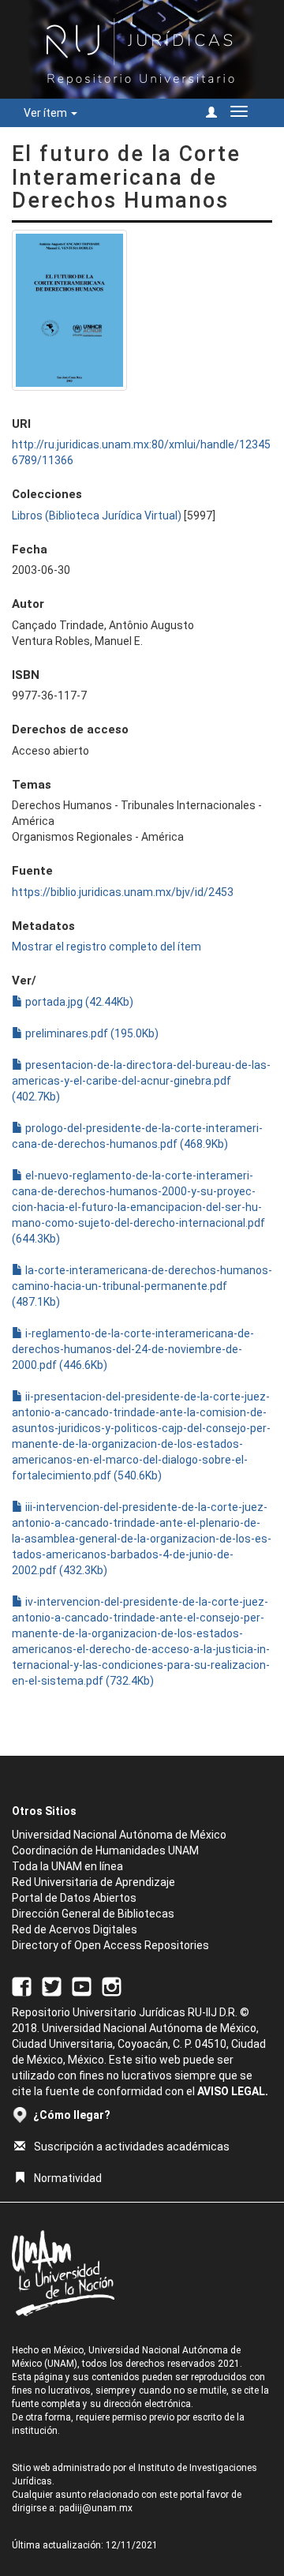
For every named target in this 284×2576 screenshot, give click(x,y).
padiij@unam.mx (96, 2508)
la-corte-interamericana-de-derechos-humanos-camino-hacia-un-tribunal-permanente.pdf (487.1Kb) (142, 1286)
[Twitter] (52, 1985)
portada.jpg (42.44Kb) (78, 1002)
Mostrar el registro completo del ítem (106, 947)
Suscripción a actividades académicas (132, 2147)
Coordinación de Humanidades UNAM (105, 1850)
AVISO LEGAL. (233, 2091)
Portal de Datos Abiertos (74, 1898)
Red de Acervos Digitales (75, 1929)
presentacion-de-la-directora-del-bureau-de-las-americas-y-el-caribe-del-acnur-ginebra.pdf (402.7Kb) (141, 1081)
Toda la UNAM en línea (67, 1866)
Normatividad (68, 2178)
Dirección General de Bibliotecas (93, 1914)
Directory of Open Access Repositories (110, 1945)
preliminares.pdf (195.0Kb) (91, 1033)
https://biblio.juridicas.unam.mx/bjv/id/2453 (123, 892)
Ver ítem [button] (47, 113)
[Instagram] (112, 1985)
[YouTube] (82, 1985)
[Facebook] (22, 1985)
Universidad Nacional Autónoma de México (119, 1835)
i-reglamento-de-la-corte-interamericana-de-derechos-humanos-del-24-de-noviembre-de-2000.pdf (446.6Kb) (133, 1349)
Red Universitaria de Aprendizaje (93, 1882)
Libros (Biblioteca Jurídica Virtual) (97, 516)
